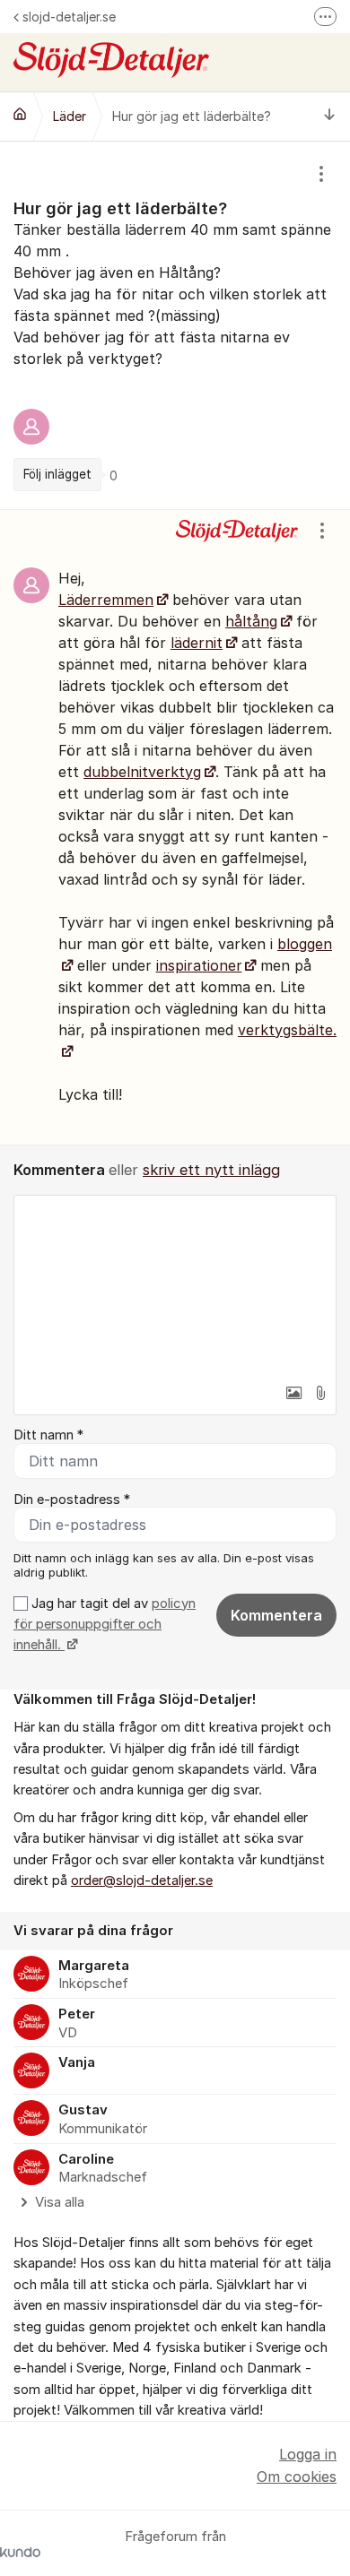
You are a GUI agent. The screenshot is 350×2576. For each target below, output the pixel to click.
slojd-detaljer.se (69, 17)
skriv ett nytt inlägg (211, 1170)
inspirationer (199, 965)
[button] (293, 1393)
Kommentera (276, 1615)
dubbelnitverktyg (142, 772)
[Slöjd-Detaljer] (20, 114)
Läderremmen (106, 600)
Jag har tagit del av (105, 1625)
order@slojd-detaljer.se (142, 1880)
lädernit (197, 643)
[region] (175, 325)
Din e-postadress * (72, 1500)
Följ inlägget (57, 474)
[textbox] (175, 1285)
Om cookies (297, 2477)
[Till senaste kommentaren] (330, 116)
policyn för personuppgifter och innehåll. (105, 1625)
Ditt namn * (48, 1435)
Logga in (308, 2454)
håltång (251, 621)
